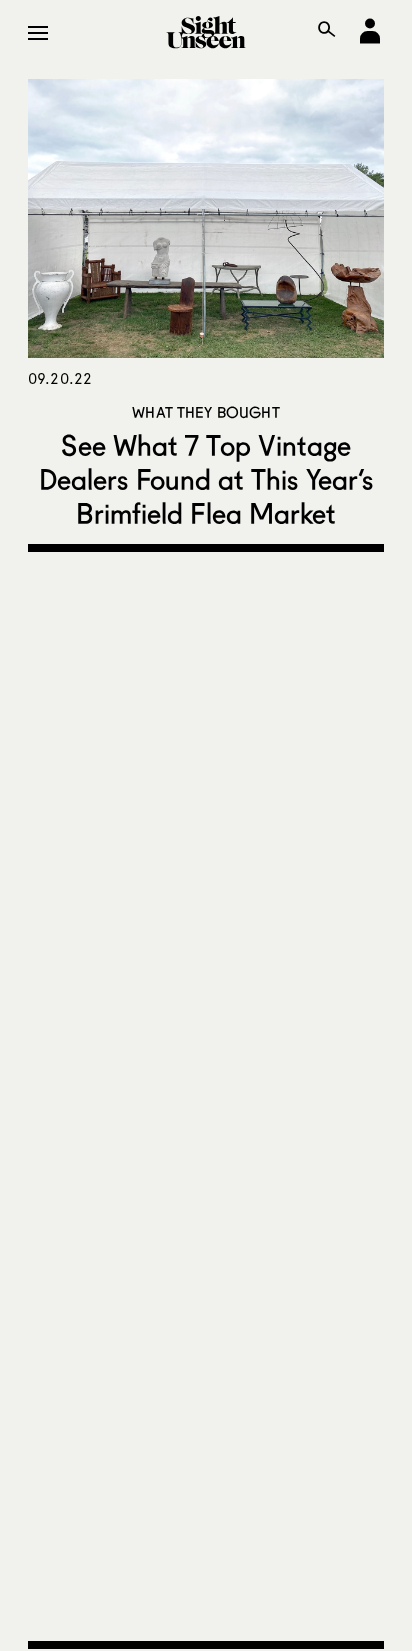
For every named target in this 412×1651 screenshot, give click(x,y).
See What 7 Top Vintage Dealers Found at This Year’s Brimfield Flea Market (206, 479)
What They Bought (205, 412)
